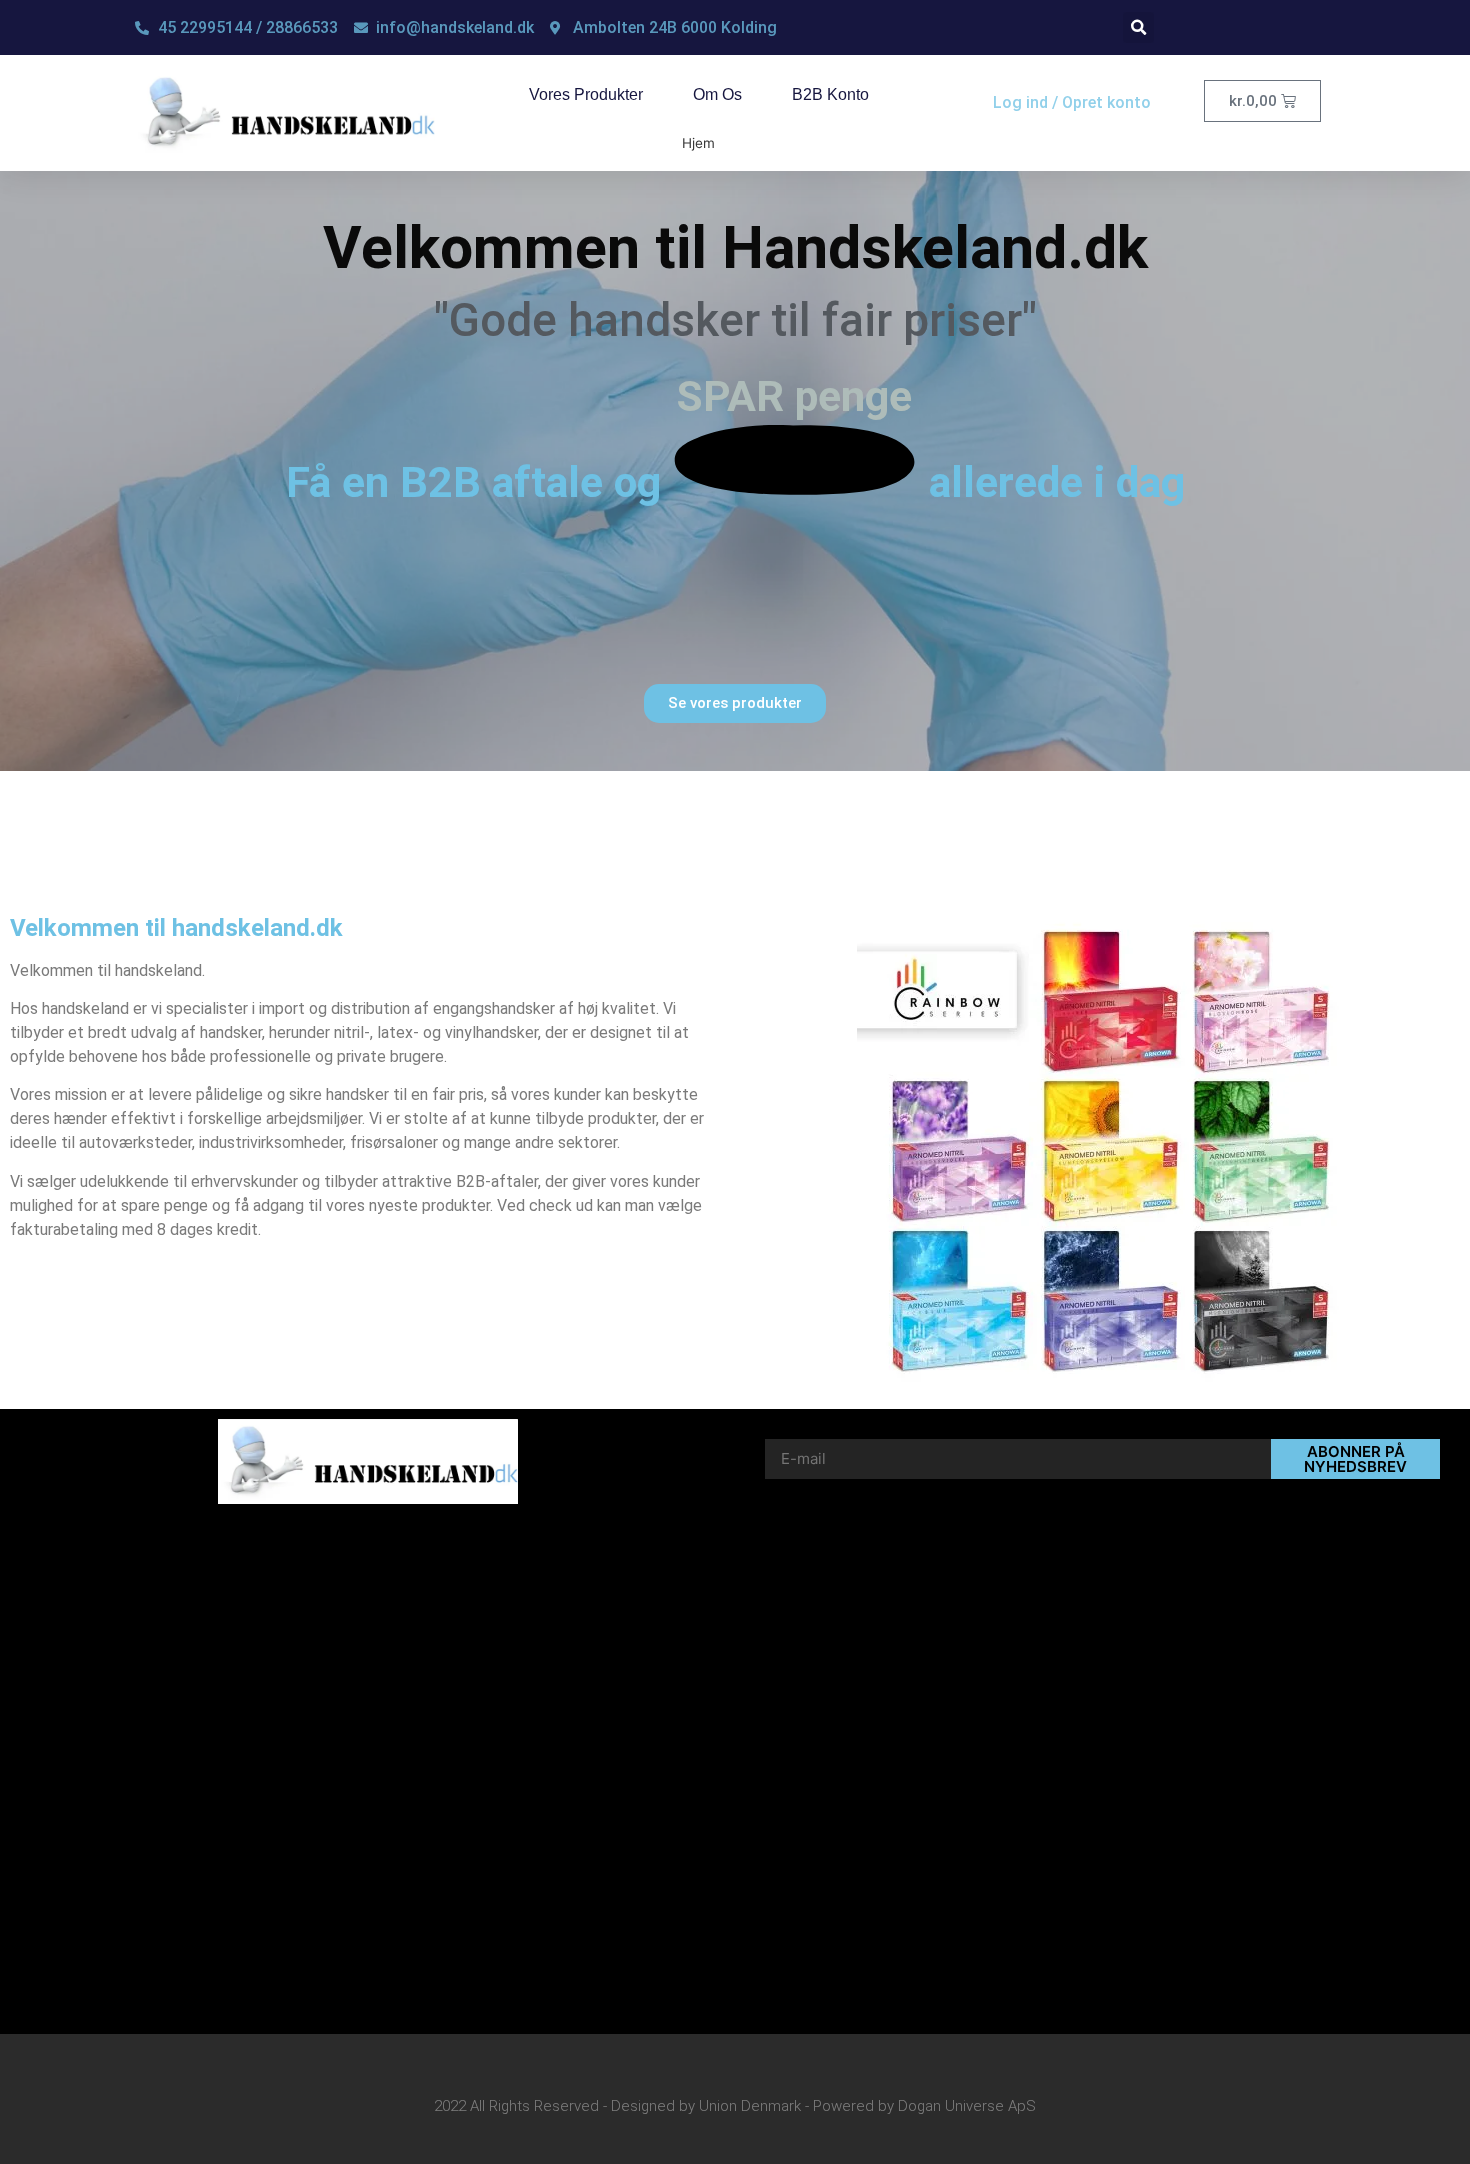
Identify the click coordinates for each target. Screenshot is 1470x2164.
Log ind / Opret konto (1072, 102)
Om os (717, 94)
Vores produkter (586, 94)
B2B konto (830, 94)
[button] (1138, 27)
